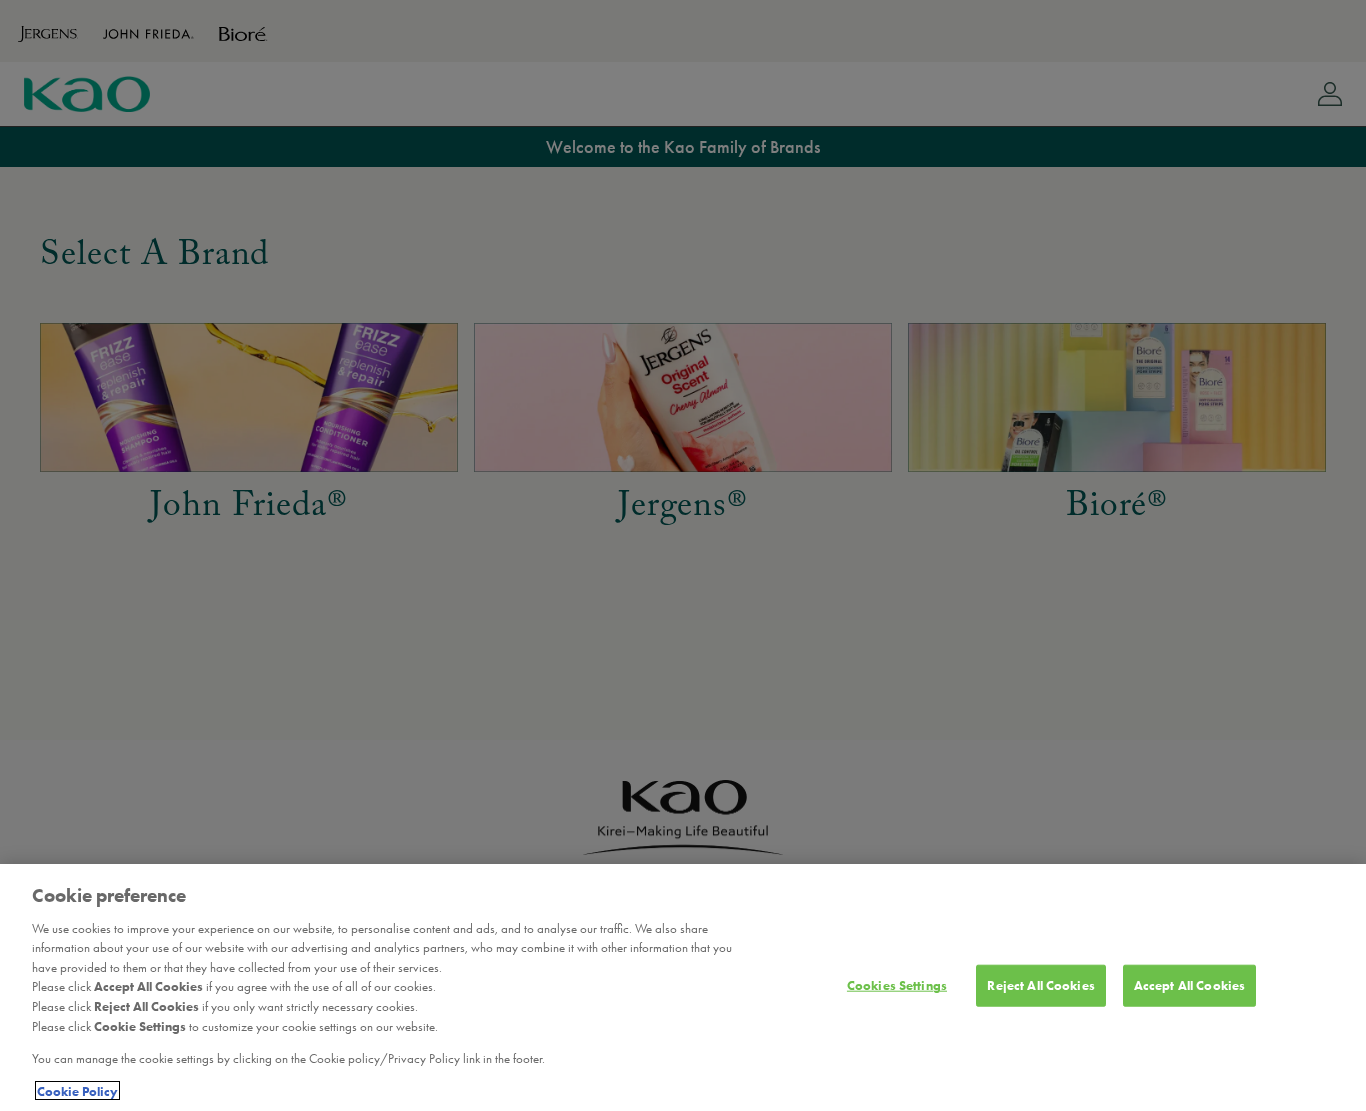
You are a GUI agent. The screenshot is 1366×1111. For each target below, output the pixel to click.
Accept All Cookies (1189, 985)
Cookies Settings (897, 985)
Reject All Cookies (1040, 985)
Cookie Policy (77, 1090)
